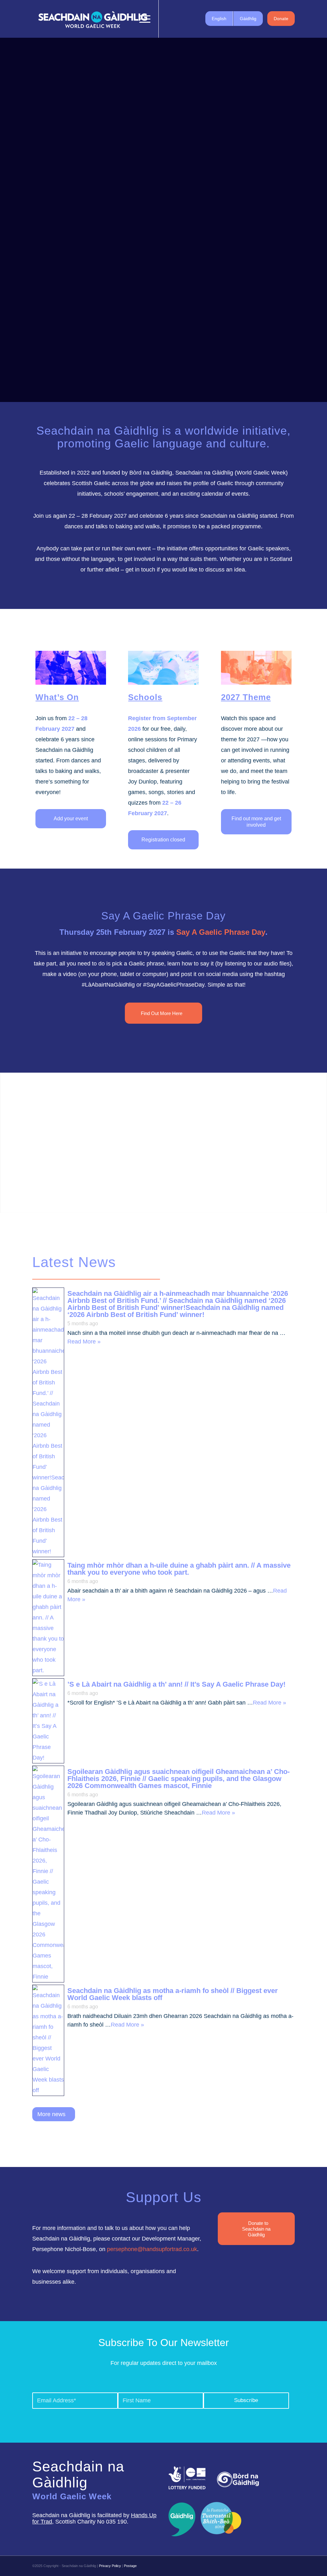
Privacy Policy (110, 2566)
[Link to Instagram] (188, 19)
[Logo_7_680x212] (93, 19)
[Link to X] (178, 19)
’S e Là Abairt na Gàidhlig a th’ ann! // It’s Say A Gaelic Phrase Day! (176, 1684)
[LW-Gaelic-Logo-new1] (221, 2517)
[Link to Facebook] (169, 19)
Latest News (74, 1262)
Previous (6, 1143)
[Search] (128, 19)
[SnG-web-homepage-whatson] (71, 668)
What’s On (57, 697)
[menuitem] (128, 19)
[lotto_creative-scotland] (187, 2478)
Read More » (84, 1342)
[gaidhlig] (180, 2519)
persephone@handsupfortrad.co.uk (152, 2249)
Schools (145, 697)
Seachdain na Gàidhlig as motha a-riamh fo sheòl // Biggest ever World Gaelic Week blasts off (173, 1994)
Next (321, 1143)
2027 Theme (246, 697)
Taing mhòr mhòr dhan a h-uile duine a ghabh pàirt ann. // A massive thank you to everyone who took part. (179, 1569)
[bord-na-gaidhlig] (238, 2479)
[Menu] (143, 19)
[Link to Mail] (197, 19)
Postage (130, 2566)
